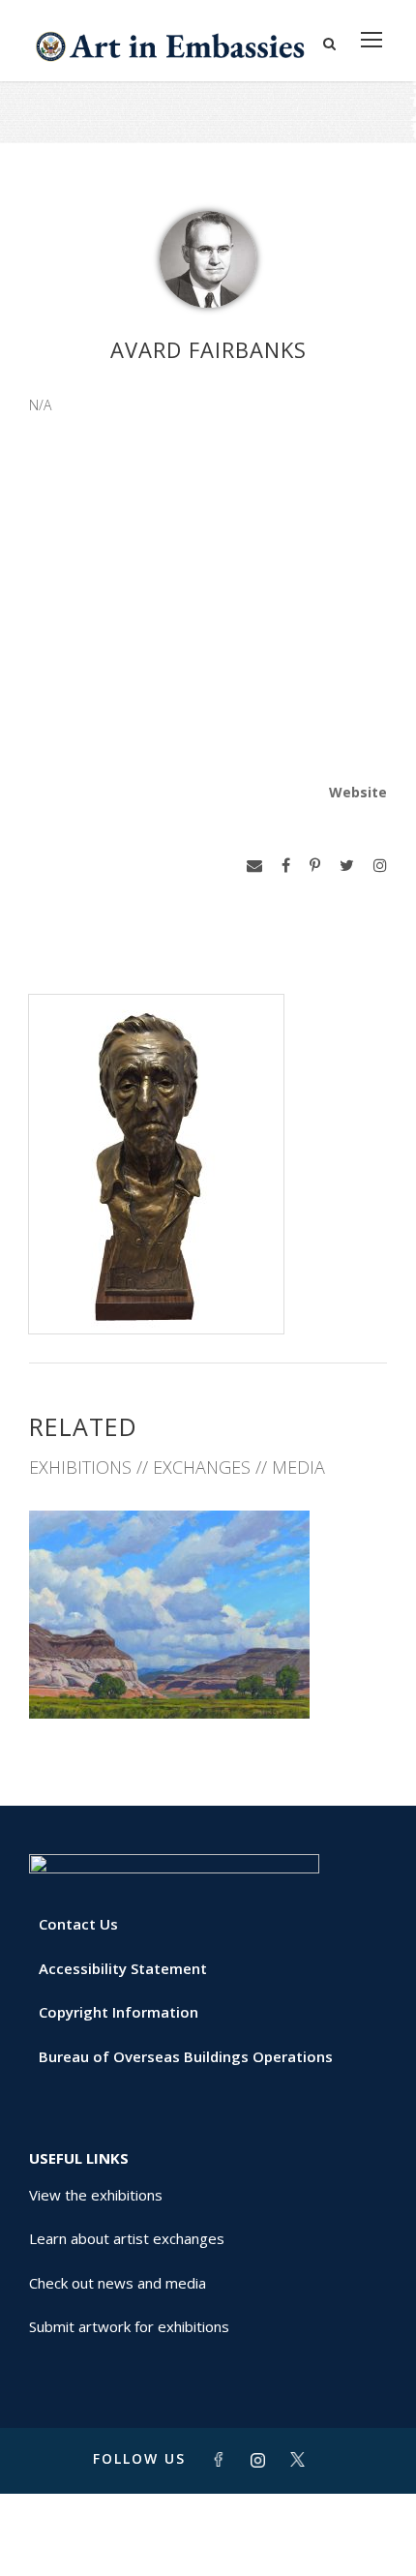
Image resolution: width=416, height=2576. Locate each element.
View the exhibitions (96, 2195)
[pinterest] (315, 866)
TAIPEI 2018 (208, 1677)
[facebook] (286, 866)
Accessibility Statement (123, 1968)
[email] (254, 866)
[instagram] (380, 866)
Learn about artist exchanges (127, 2238)
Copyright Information (119, 2012)
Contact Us (78, 1924)
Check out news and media (118, 2283)
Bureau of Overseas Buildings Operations (186, 2056)
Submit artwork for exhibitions (129, 2326)
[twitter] (347, 866)
